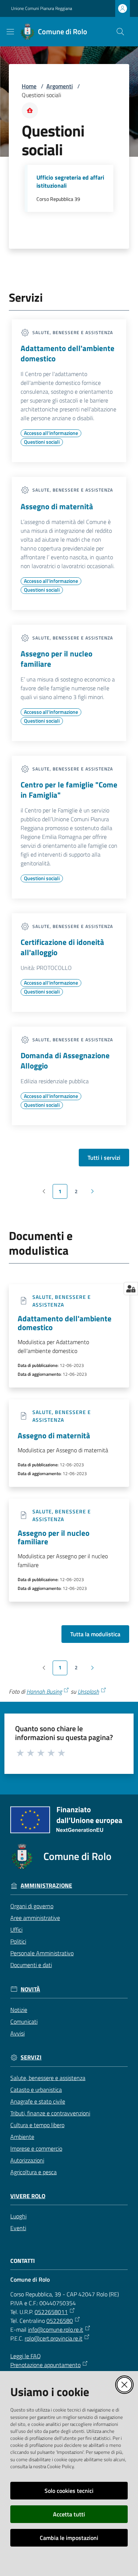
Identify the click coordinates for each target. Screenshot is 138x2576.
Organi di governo (32, 1906)
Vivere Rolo (28, 2196)
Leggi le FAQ (26, 2356)
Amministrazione (46, 1886)
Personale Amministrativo (42, 1953)
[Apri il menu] (10, 32)
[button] (120, 32)
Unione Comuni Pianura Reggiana (42, 8)
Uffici (16, 1930)
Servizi (31, 2057)
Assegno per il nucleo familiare (56, 659)
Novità (30, 1989)
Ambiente (22, 2137)
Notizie (19, 2010)
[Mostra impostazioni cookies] (131, 1289)
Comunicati (24, 2022)
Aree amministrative (35, 1918)
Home (29, 86)
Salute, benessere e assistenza (48, 2078)
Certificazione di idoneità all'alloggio (62, 947)
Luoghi (18, 2216)
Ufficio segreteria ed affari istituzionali (70, 182)
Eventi (18, 2228)
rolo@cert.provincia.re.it (54, 2338)
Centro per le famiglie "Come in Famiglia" (69, 790)
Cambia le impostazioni (69, 2538)
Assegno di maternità (57, 506)
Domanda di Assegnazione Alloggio (65, 1060)
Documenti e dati (31, 1965)
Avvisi (17, 2033)
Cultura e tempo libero (37, 2125)
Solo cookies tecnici (69, 2491)
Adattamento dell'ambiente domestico (68, 353)
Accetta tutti (69, 2514)
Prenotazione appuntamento (45, 2365)
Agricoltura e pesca (33, 2172)
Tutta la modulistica (95, 1634)
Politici (18, 1941)
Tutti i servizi (104, 1158)
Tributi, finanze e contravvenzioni (50, 2113)
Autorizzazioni (27, 2160)
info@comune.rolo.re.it (56, 2329)
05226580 (60, 2321)
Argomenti (60, 86)
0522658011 (51, 2312)
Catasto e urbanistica (36, 2090)
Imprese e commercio (36, 2148)
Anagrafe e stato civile (38, 2101)
